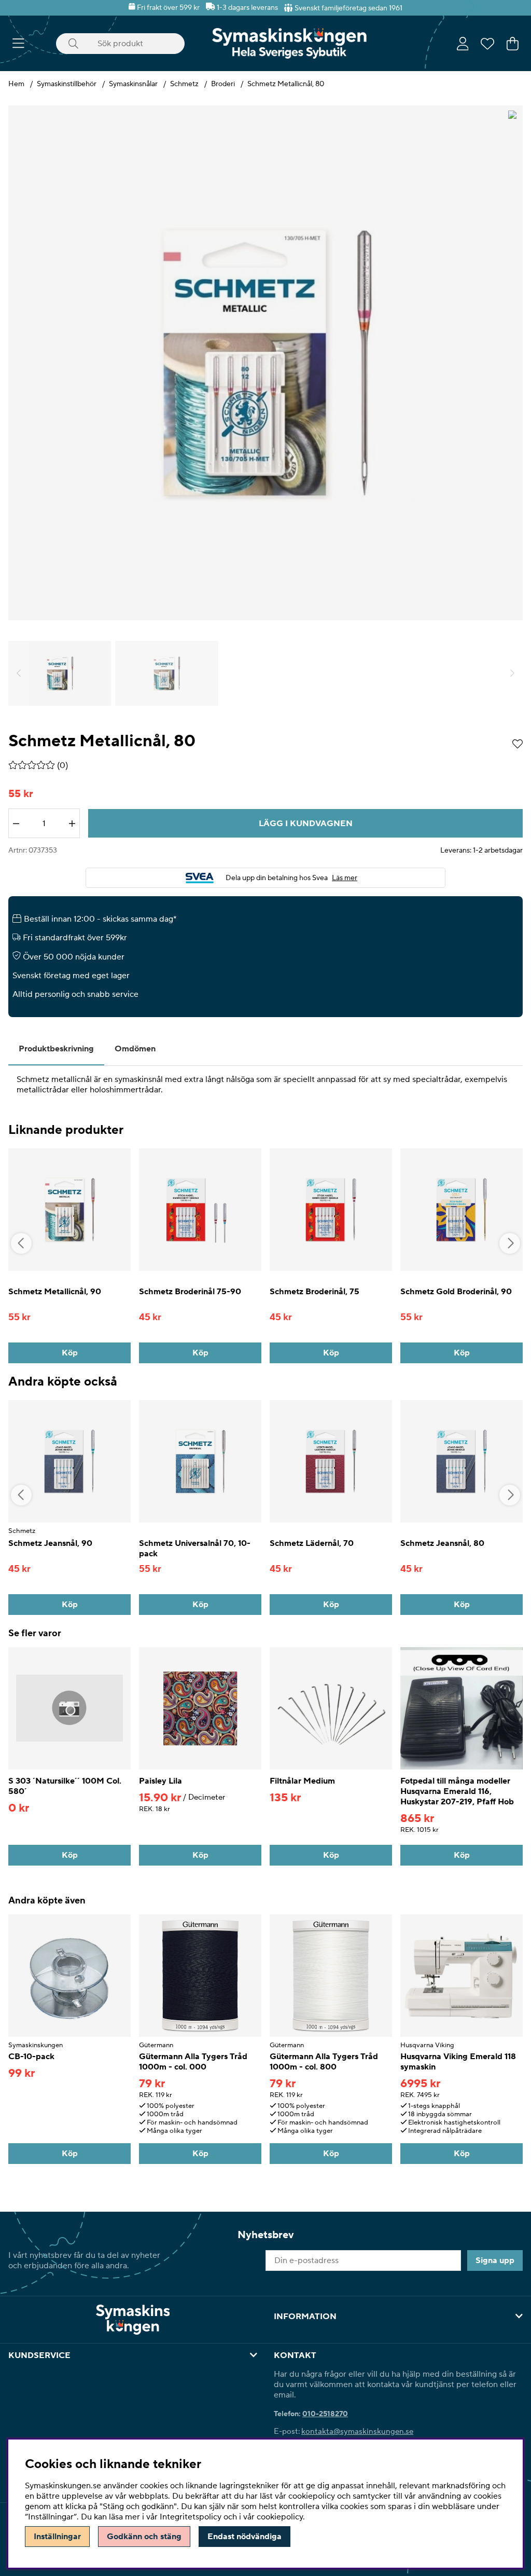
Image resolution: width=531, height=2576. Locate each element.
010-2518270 (325, 2414)
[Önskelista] (487, 44)
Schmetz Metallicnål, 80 (286, 84)
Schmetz (184, 84)
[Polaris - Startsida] (289, 43)
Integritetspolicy (191, 2517)
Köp (462, 2154)
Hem (16, 84)
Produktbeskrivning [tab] (56, 1049)
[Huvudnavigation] (18, 44)
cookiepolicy (280, 2517)
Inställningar (57, 2537)
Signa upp (495, 2260)
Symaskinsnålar (133, 84)
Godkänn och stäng (144, 2537)
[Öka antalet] (72, 824)
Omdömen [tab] (135, 1049)
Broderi (223, 84)
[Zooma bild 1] (265, 363)
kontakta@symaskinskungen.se (357, 2431)
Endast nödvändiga (244, 2537)
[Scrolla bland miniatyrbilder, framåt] (512, 673)
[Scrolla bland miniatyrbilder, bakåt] (19, 673)
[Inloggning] (463, 44)
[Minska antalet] (16, 824)
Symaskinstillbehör (67, 84)
